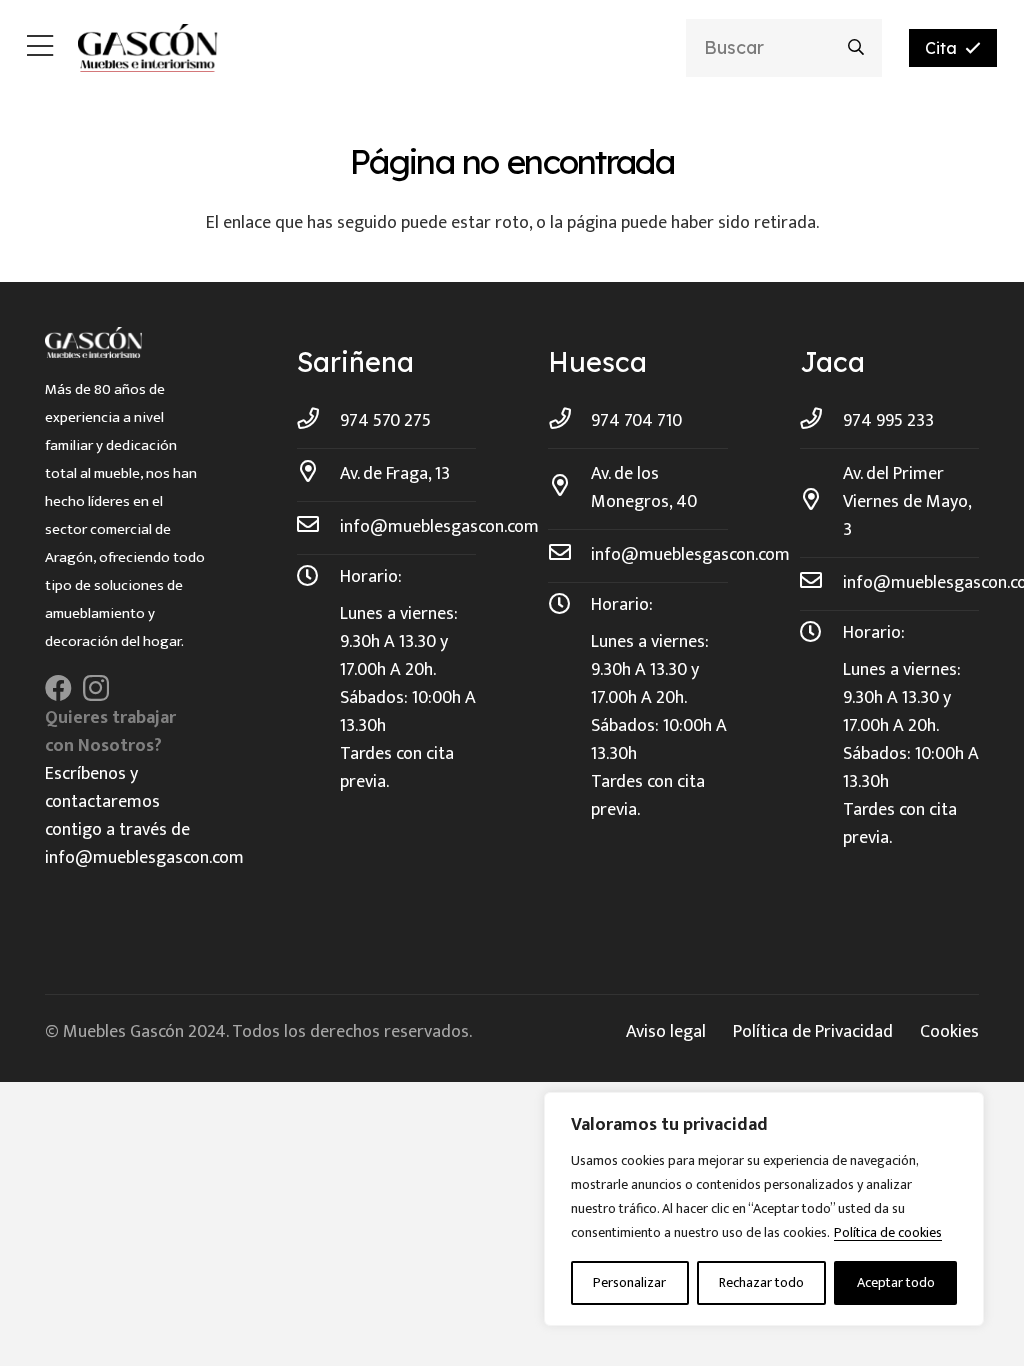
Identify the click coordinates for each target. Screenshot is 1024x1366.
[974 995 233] (821, 421)
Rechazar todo (761, 1282)
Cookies (949, 1032)
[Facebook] (58, 687)
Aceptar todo (896, 1282)
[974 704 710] (569, 421)
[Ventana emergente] (40, 48)
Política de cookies (888, 1232)
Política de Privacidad (813, 1032)
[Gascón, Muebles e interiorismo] (147, 48)
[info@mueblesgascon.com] (318, 527)
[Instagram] (96, 689)
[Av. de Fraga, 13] (318, 474)
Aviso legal (666, 1032)
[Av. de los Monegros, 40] (569, 488)
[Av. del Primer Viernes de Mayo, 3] (821, 502)
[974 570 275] (318, 421)
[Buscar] (856, 47)
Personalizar (629, 1282)
